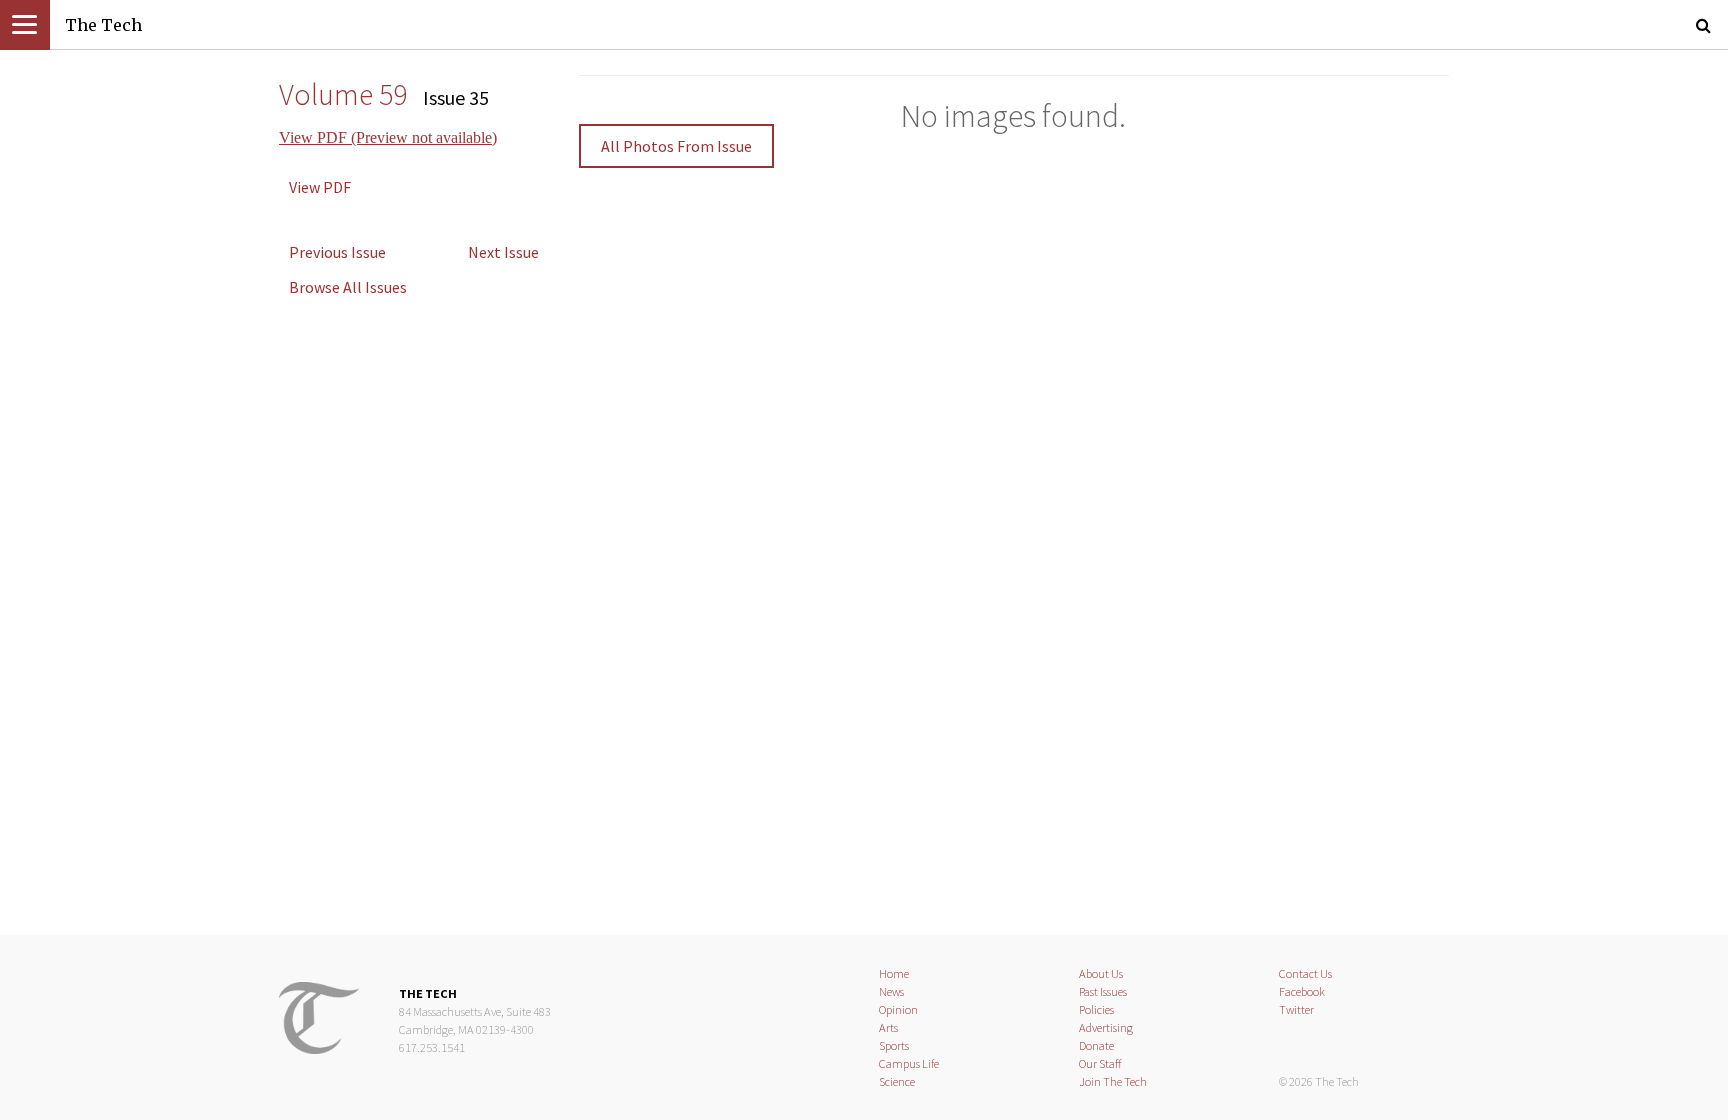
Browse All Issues (348, 287)
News (891, 991)
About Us (1101, 973)
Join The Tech (1113, 1081)
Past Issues (1103, 991)
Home (894, 973)
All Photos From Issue (676, 146)
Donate (1096, 1045)
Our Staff (1100, 1063)
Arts (888, 1027)
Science (897, 1081)
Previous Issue (337, 252)
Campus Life (909, 1063)
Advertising (1106, 1027)
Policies (1096, 1009)
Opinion (898, 1009)
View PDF (320, 187)
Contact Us (1305, 973)
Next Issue (503, 252)
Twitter (1296, 1009)
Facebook (1302, 991)
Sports (894, 1045)
